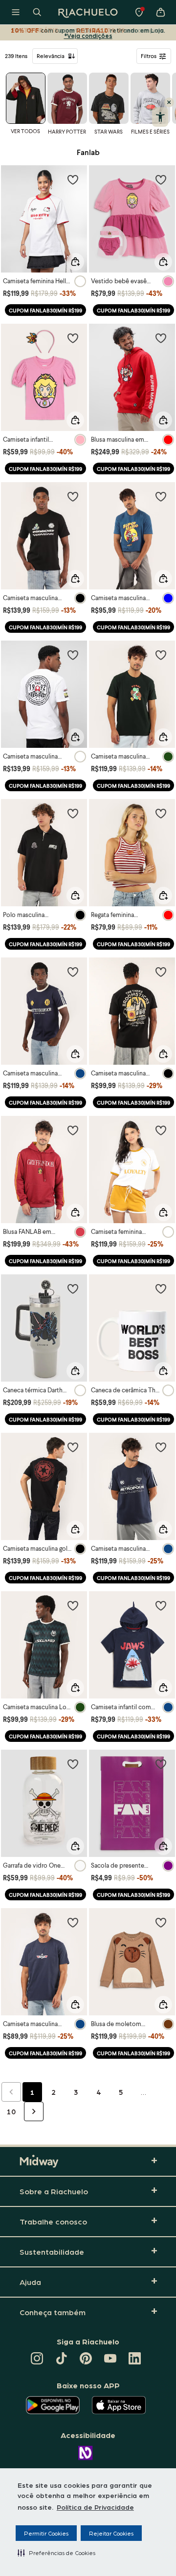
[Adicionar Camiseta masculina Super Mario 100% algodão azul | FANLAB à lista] (161, 496)
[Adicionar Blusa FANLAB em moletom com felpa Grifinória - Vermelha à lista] (73, 1130)
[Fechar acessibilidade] (169, 102)
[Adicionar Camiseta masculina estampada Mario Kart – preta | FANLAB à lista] (73, 496)
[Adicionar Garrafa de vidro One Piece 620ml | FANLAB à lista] (73, 1764)
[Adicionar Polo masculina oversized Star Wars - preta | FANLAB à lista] (73, 813)
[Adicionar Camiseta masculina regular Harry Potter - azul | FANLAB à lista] (73, 972)
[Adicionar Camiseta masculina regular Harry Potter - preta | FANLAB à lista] (161, 972)
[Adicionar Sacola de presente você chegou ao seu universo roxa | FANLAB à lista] (161, 1764)
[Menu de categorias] (16, 12)
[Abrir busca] (37, 12)
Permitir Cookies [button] (46, 2533)
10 (11, 2111)
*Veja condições (88, 35)
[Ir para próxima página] (34, 2111)
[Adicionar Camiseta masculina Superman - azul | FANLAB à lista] (161, 1447)
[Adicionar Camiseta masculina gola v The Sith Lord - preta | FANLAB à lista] (73, 1447)
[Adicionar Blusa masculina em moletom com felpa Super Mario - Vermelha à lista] (161, 338)
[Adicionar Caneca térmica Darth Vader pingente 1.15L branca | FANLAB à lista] (73, 1288)
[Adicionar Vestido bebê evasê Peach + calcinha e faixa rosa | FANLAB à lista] (161, 179)
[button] (56, 2553)
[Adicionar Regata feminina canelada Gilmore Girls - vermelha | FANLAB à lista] (161, 813)
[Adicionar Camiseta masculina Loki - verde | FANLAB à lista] (73, 1605)
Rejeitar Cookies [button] (111, 2533)
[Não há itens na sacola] (160, 12)
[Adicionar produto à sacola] (75, 262)
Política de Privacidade (95, 2507)
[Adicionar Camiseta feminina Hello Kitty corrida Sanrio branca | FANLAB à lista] (73, 179)
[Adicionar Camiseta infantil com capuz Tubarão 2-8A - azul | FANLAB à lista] (161, 1605)
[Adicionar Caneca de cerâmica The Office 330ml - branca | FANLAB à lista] (161, 1288)
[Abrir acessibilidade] (160, 117)
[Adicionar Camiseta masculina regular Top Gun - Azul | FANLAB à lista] (73, 1922)
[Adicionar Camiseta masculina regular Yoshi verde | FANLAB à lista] (161, 655)
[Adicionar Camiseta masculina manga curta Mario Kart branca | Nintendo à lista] (73, 655)
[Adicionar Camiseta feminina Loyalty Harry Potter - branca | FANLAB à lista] (161, 1130)
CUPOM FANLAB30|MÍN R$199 (45, 310)
